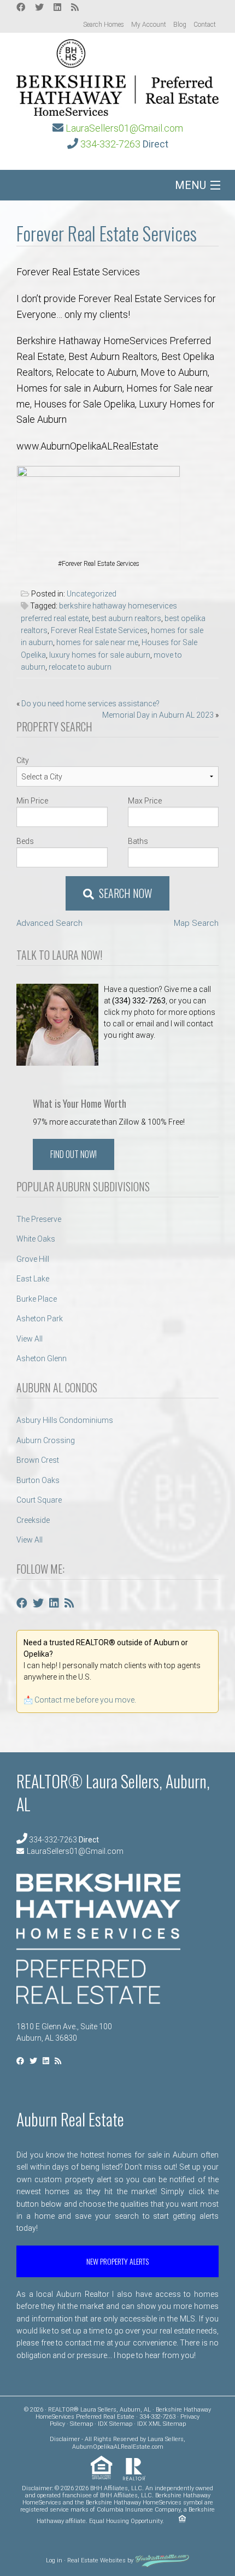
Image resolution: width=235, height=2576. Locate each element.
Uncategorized (92, 594)
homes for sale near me (97, 642)
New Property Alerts (117, 2261)
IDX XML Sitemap (161, 2424)
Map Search (196, 923)
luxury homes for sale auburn (100, 655)
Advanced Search (49, 923)
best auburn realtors (127, 618)
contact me (85, 2343)
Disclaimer (65, 2439)
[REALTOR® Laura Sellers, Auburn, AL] (117, 74)
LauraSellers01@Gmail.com (124, 128)
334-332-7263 (110, 144)
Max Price (145, 801)
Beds (25, 841)
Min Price (32, 801)
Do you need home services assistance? (90, 704)
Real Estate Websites (96, 2561)
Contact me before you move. (85, 1700)
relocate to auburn (80, 667)
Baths (138, 841)
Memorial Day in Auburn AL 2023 (158, 715)
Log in (54, 2561)
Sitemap (81, 2424)
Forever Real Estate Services (99, 630)
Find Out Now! (74, 1154)
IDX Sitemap (115, 2424)
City (23, 760)
